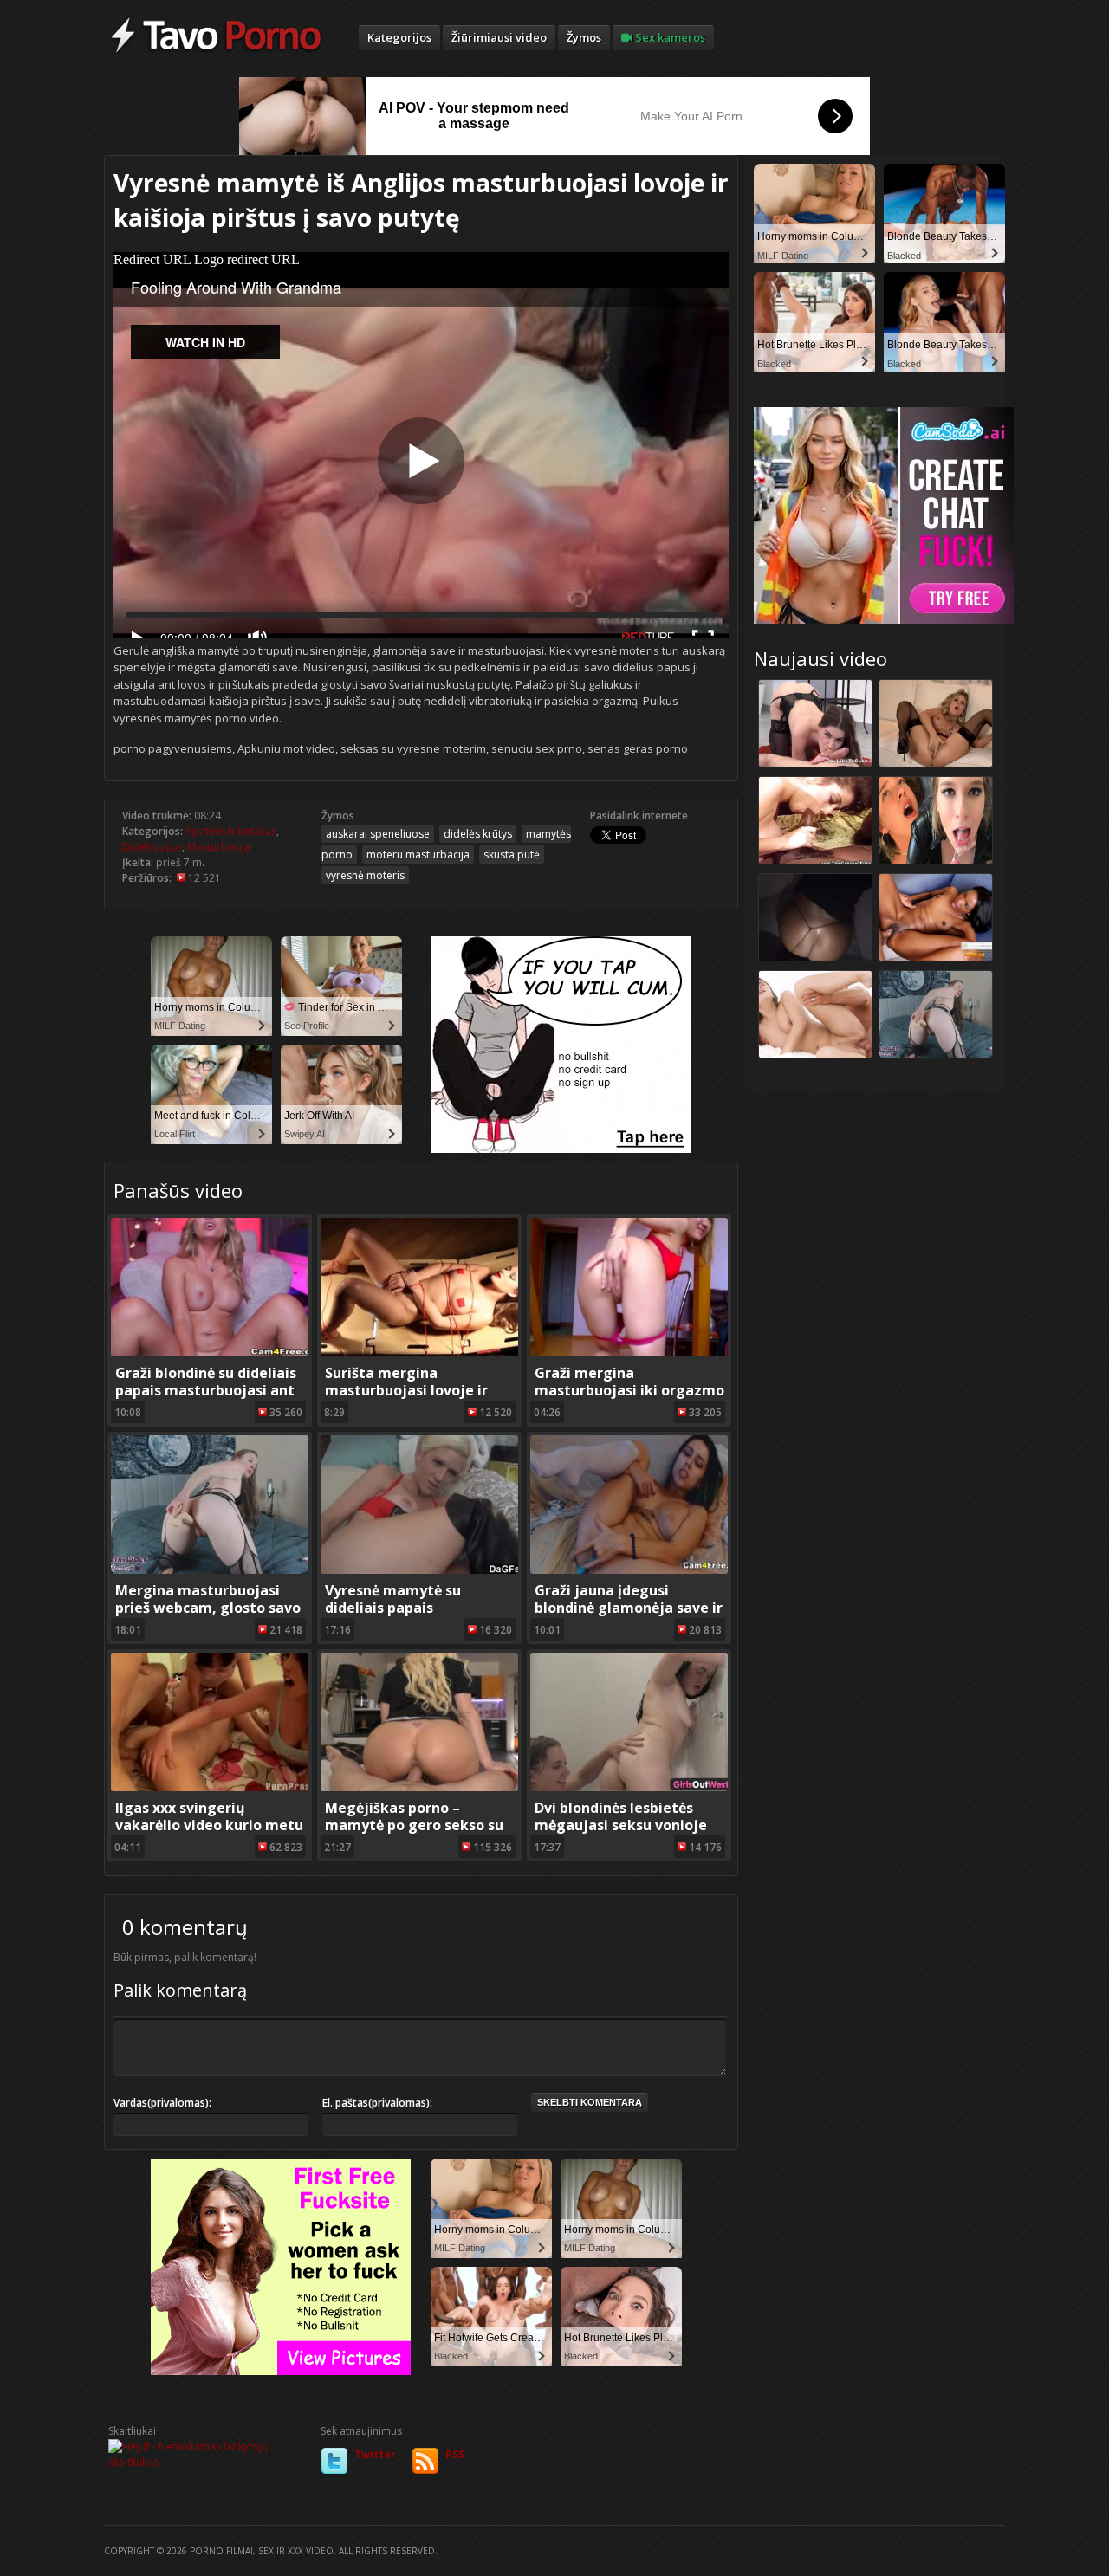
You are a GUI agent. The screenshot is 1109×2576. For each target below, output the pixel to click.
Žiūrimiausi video (499, 37)
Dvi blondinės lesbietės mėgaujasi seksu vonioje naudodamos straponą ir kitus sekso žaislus (621, 1834)
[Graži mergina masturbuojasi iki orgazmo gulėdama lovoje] (629, 1353)
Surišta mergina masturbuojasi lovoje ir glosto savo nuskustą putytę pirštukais (406, 1399)
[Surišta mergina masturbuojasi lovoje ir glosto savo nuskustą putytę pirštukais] (419, 1353)
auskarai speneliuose (378, 834)
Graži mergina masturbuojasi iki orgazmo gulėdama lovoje (629, 1390)
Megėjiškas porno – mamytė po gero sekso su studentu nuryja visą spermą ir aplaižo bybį (414, 1834)
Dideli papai (152, 847)
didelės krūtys (478, 834)
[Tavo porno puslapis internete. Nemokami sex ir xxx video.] (216, 52)
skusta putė (512, 854)
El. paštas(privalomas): (377, 2103)
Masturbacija (219, 847)
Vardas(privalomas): (162, 2103)
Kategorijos (399, 37)
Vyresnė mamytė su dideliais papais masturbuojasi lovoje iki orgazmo (410, 1616)
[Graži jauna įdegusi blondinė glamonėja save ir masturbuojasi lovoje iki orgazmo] (629, 1570)
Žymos (584, 37)
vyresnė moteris (365, 875)
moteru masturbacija (418, 854)
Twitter (375, 2454)
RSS (455, 2454)
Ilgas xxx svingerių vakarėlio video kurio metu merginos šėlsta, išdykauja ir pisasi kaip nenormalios (209, 1834)
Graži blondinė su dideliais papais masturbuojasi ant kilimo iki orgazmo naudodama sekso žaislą (206, 1399)
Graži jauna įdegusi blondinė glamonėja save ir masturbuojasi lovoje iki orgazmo (629, 1616)
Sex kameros (669, 37)
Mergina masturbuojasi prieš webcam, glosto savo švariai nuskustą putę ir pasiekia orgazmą (208, 1616)
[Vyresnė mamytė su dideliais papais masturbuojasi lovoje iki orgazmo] (419, 1570)
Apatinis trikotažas (231, 831)
